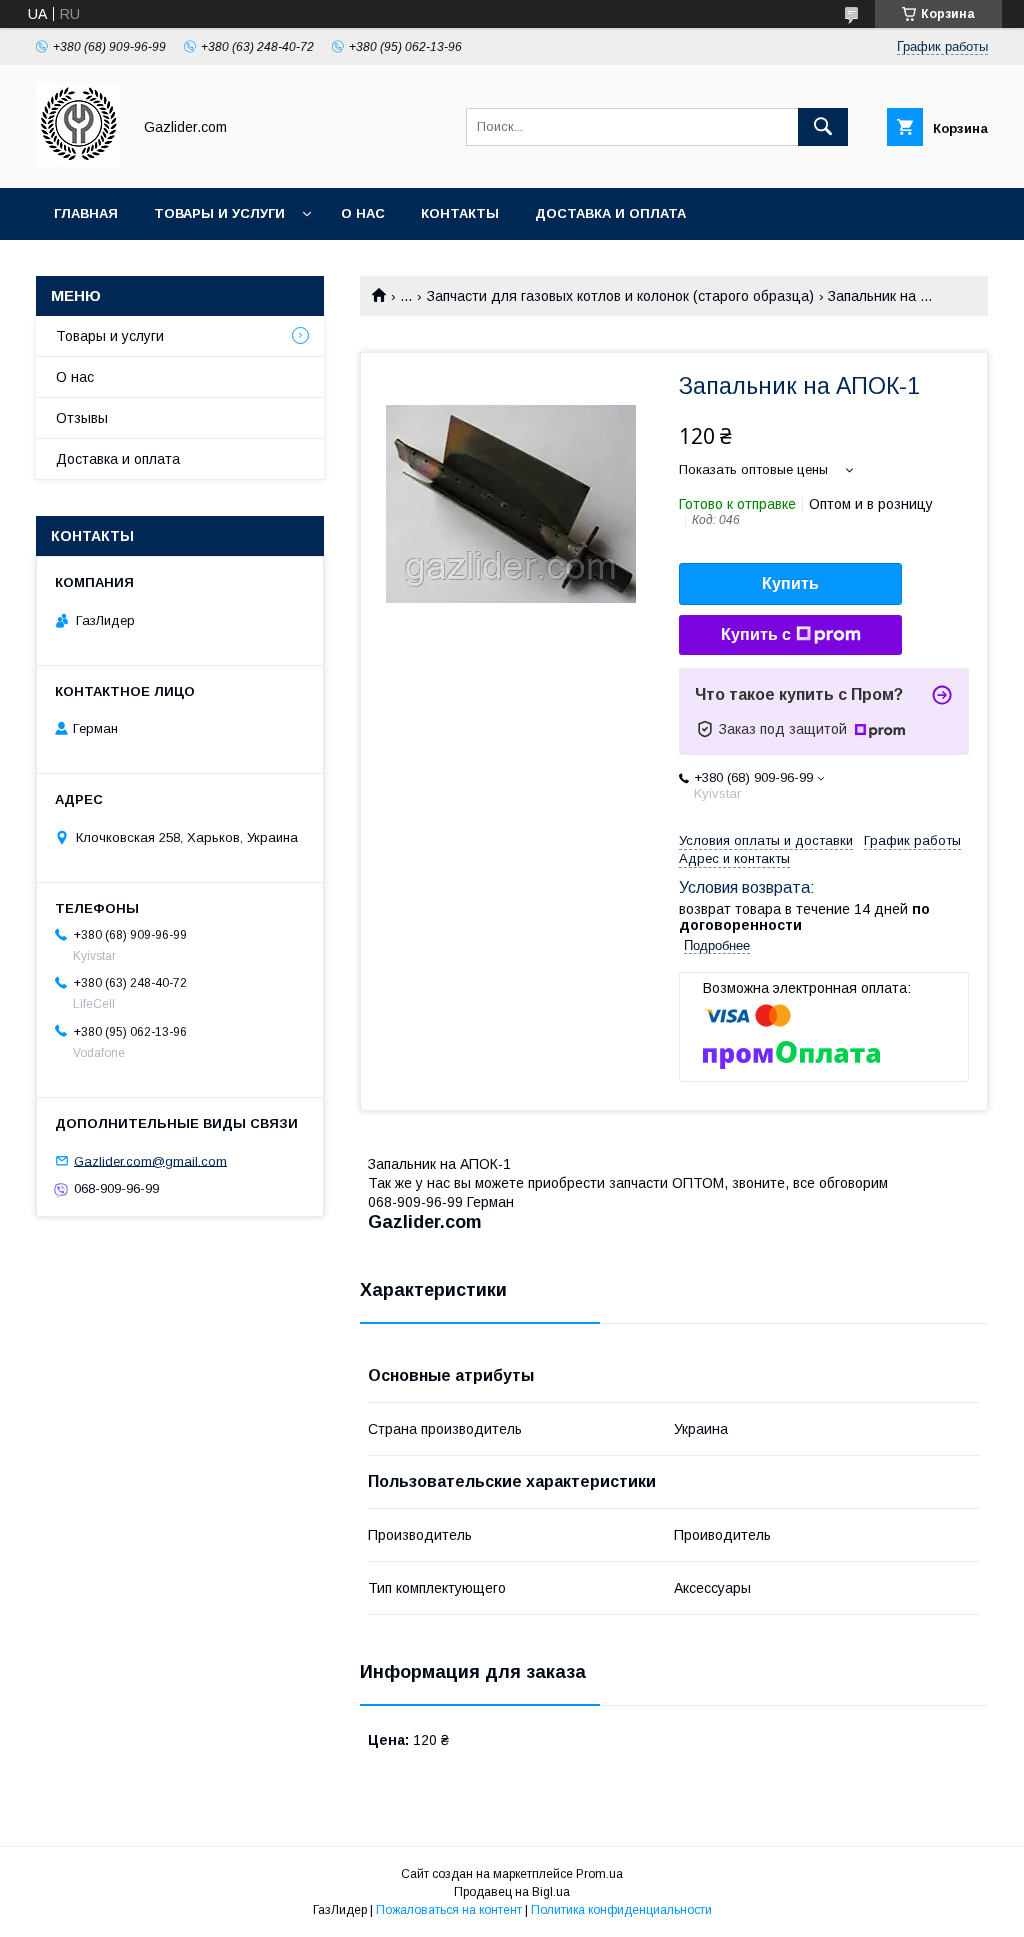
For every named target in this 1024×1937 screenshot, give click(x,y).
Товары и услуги (219, 213)
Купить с (756, 634)
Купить (790, 583)
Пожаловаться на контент (449, 1910)
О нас (363, 213)
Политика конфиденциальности (621, 1910)
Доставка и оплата (610, 213)
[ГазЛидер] (78, 162)
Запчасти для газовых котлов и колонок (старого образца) (620, 296)
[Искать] (823, 127)
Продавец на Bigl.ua (512, 1892)
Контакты (460, 213)
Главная (86, 213)
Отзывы (82, 418)
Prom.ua (599, 1874)
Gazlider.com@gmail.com (150, 1160)
